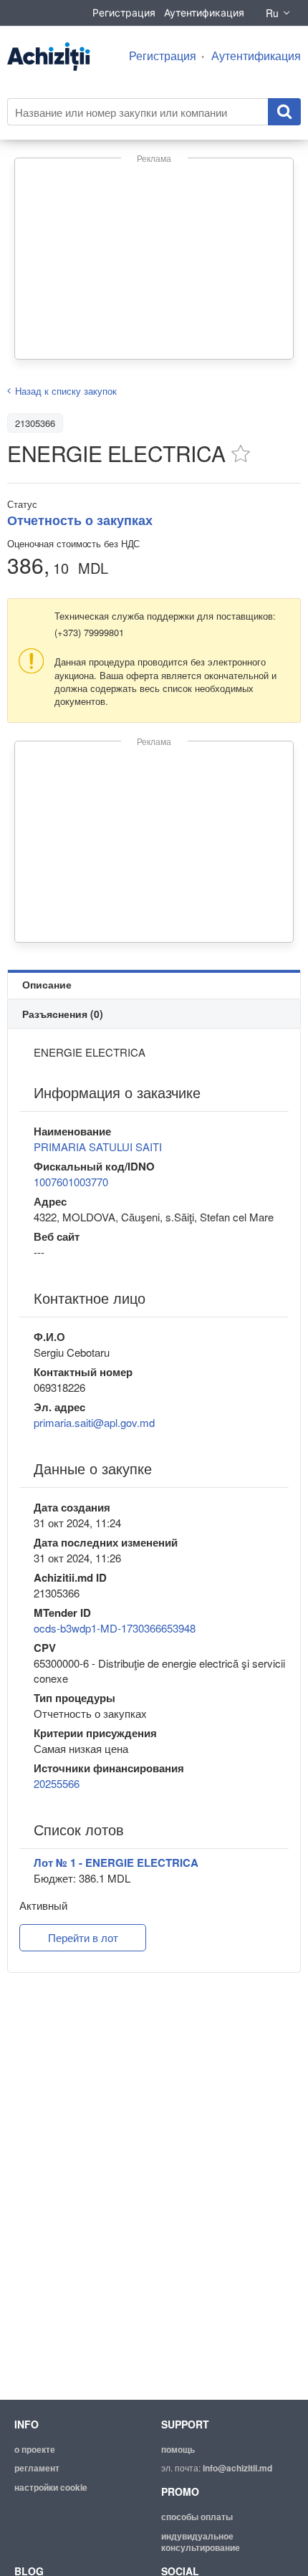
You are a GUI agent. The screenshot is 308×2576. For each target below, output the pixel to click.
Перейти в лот (83, 1937)
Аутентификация (204, 13)
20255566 (57, 1783)
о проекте (35, 2449)
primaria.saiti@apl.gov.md (94, 1422)
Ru (272, 13)
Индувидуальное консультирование (201, 2542)
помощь (178, 2449)
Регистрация (124, 13)
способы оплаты (197, 2517)
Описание (47, 984)
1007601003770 (71, 1182)
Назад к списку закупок (66, 391)
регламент (37, 2468)
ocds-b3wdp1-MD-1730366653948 (115, 1628)
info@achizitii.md (237, 2468)
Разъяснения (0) (63, 1014)
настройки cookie (51, 2487)
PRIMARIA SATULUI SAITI (98, 1147)
